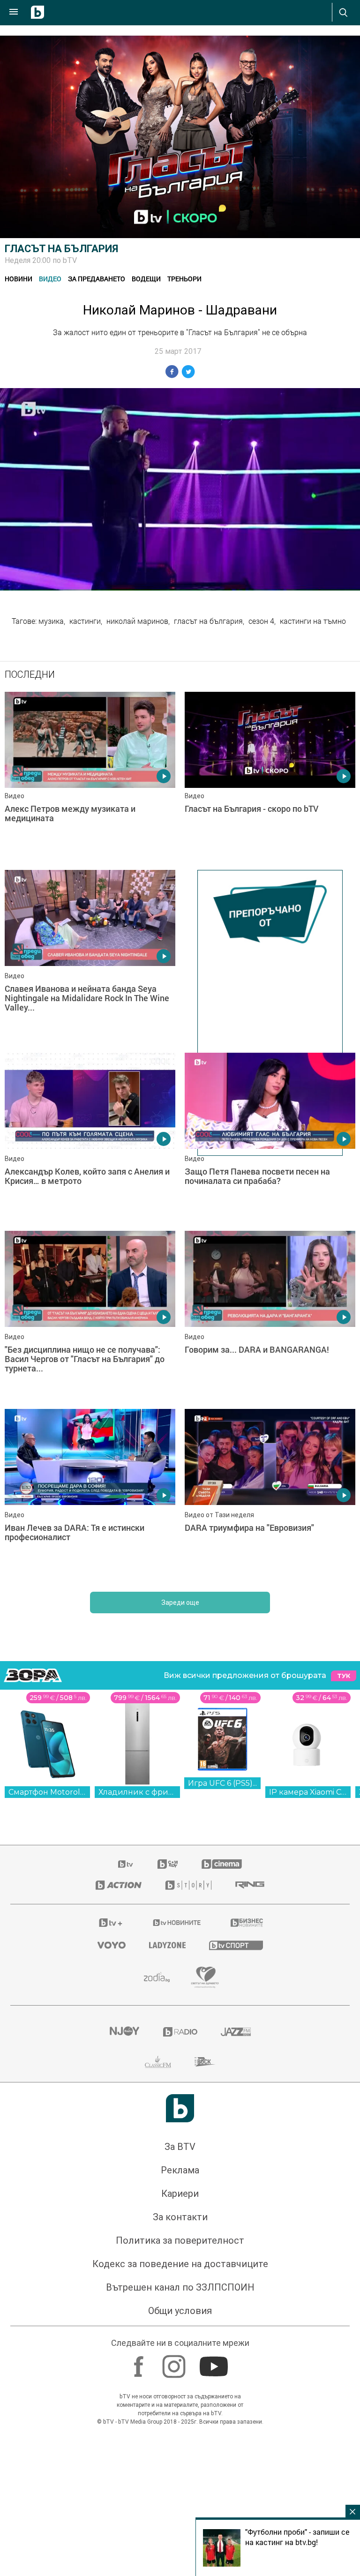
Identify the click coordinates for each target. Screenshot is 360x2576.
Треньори (184, 279)
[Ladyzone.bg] (167, 1945)
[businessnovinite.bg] (247, 1923)
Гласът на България (61, 249)
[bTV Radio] (180, 2032)
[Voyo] (112, 1945)
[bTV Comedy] (168, 1864)
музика (51, 621)
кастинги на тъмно (313, 621)
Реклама (180, 2170)
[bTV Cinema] (222, 1864)
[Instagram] (175, 2362)
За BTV (180, 2147)
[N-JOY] (124, 2032)
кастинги (85, 621)
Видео (50, 279)
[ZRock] (205, 2062)
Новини (19, 279)
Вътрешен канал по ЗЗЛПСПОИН (180, 2287)
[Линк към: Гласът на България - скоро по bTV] (270, 776)
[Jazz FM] (236, 2032)
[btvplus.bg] (111, 1923)
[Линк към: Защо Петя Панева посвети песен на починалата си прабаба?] (270, 1137)
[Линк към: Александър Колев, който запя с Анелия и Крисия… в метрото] (90, 1137)
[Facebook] (140, 2362)
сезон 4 (261, 621)
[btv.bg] (126, 1864)
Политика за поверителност (180, 2240)
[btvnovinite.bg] (177, 1923)
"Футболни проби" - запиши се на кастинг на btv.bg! (297, 2537)
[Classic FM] (158, 2062)
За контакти (180, 2217)
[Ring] (250, 1885)
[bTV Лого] (180, 2108)
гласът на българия (208, 621)
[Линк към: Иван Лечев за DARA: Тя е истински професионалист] (90, 1493)
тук (344, 1676)
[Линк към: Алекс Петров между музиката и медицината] (90, 776)
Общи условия (180, 2311)
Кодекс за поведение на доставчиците (180, 2264)
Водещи (146, 279)
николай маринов (137, 621)
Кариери (180, 2194)
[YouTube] (215, 2362)
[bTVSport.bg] (236, 1945)
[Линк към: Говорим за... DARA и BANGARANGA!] (270, 1315)
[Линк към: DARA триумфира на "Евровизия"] (270, 1493)
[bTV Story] (188, 1885)
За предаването (97, 279)
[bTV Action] (119, 1885)
